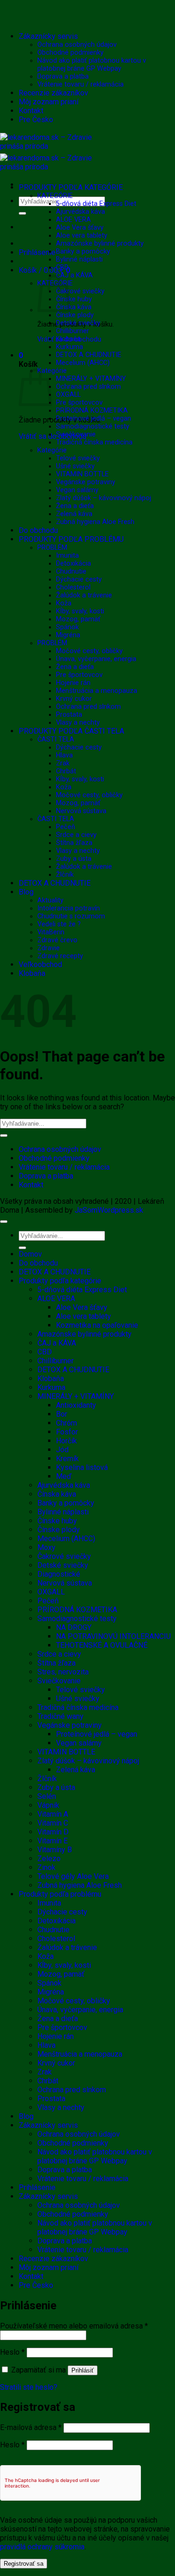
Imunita (67, 556)
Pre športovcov (79, 403)
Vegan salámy (77, 490)
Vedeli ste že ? (59, 924)
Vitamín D (53, 1832)
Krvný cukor (74, 699)
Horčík (66, 1441)
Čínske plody (75, 315)
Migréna (68, 635)
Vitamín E (52, 1841)
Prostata (69, 715)
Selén (47, 1796)
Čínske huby (74, 299)
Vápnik (48, 1805)
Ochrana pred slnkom (88, 387)
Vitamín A (53, 1814)
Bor (62, 1414)
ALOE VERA (73, 220)
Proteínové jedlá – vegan (94, 418)
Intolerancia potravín (69, 908)
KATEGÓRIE (55, 196)
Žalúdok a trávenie (84, 595)
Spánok (67, 627)
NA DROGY (74, 1627)
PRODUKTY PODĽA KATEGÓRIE (71, 187)
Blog (26, 892)
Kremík (67, 1459)
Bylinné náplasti (79, 259)
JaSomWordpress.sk (109, 1210)
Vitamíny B (55, 1850)
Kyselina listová (82, 1467)
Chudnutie (71, 571)
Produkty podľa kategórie (60, 1281)
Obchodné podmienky (70, 53)
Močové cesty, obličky (89, 651)
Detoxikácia (73, 564)
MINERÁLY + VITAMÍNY (91, 379)
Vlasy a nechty (78, 723)
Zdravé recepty (60, 956)
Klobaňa (68, 339)
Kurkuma (70, 347)
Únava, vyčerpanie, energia (96, 659)
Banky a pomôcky (83, 251)
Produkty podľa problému (60, 1894)
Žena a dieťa (75, 506)
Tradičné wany (60, 1716)
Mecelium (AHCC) (83, 363)
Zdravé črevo (57, 940)
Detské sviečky (78, 323)
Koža (64, 603)
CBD (62, 267)
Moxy (46, 1547)
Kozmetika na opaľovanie (97, 1325)
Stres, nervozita (63, 1672)
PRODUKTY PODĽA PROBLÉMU (71, 539)
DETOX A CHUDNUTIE (89, 355)
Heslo (12, 2352)
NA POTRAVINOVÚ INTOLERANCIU (113, 1636)
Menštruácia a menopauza (97, 691)
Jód (62, 1450)
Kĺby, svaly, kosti (80, 611)
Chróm (66, 1423)
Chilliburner (73, 331)
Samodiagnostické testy (93, 426)
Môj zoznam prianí (49, 102)
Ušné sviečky (75, 466)
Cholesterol (73, 587)
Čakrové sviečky (80, 291)
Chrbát (66, 771)
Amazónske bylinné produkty (100, 244)
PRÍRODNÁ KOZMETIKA (92, 411)
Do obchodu (38, 530)
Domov (30, 1254)
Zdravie (49, 948)
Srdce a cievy (76, 835)
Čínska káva (74, 307)
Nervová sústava (81, 811)
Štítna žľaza (74, 843)
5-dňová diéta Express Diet (96, 204)
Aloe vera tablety (82, 236)
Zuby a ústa (74, 859)
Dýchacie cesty (79, 579)
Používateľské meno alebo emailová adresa (74, 2326)
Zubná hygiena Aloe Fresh (95, 522)
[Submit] (22, 213)
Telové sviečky (78, 458)
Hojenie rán (73, 683)
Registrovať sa (24, 2564)
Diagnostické (59, 1574)
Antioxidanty (76, 1405)
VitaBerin (51, 932)
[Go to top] (4, 1222)
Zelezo (49, 1859)
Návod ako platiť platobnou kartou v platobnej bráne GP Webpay (92, 65)
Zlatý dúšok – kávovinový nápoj (104, 498)
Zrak (63, 763)
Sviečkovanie (76, 434)
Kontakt (31, 111)
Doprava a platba (63, 76)
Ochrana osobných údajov (77, 45)
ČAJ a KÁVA (74, 275)
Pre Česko (36, 120)
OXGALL (68, 395)
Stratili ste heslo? (29, 2387)
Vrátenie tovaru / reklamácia (80, 84)
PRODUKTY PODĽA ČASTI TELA (71, 731)
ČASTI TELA (56, 739)
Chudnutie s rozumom (71, 916)
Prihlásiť (83, 2370)
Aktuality (50, 900)
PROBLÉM (52, 548)
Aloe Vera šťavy (80, 228)
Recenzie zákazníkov (53, 93)
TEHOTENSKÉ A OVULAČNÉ (102, 1645)
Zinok (46, 1867)
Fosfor (67, 1432)
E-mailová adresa (31, 2427)
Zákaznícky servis (48, 36)
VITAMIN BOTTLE (82, 474)
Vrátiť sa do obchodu (52, 436)
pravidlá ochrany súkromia (42, 2547)
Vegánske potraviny (86, 482)
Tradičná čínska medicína (94, 442)
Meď (64, 1476)
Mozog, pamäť (78, 619)
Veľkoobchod (40, 964)
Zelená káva (74, 514)
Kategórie (52, 450)
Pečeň (66, 827)
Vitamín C (53, 1823)
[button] (37, 252)
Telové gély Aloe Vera (73, 1876)
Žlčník (65, 875)
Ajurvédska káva (80, 212)
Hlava (64, 755)
